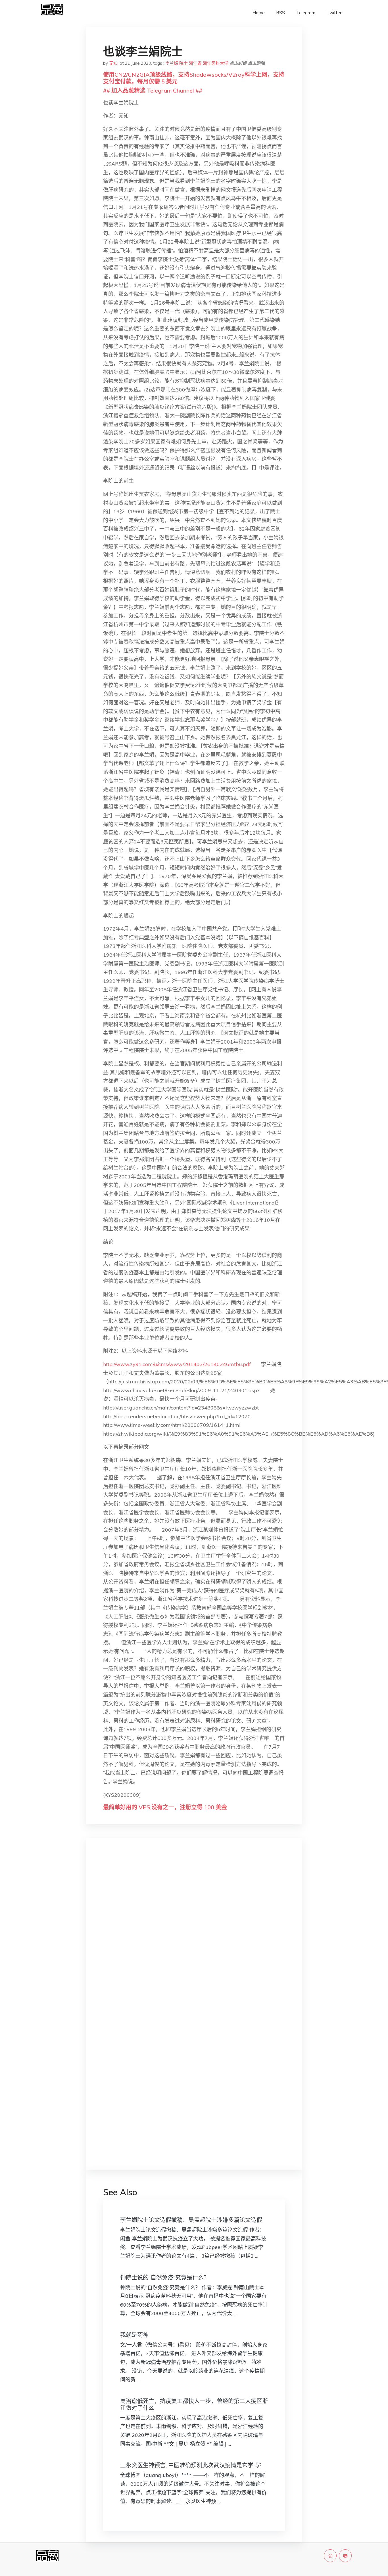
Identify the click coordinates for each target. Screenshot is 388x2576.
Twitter (334, 13)
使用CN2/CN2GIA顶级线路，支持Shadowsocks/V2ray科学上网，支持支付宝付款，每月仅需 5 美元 (194, 78)
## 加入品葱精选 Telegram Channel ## (153, 90)
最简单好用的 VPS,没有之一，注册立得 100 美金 (165, 1807)
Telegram (306, 13)
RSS (280, 13)
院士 (183, 63)
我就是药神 (134, 2335)
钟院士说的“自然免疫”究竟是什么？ (165, 2277)
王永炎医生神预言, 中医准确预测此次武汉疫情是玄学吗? (191, 2465)
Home (259, 13)
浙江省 (195, 63)
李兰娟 (172, 63)
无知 (113, 63)
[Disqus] (194, 1932)
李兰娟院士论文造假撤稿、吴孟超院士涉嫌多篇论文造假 (191, 2220)
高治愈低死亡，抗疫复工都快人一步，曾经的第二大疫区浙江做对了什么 (194, 2404)
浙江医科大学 (216, 63)
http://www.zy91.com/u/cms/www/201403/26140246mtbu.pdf (177, 1364)
